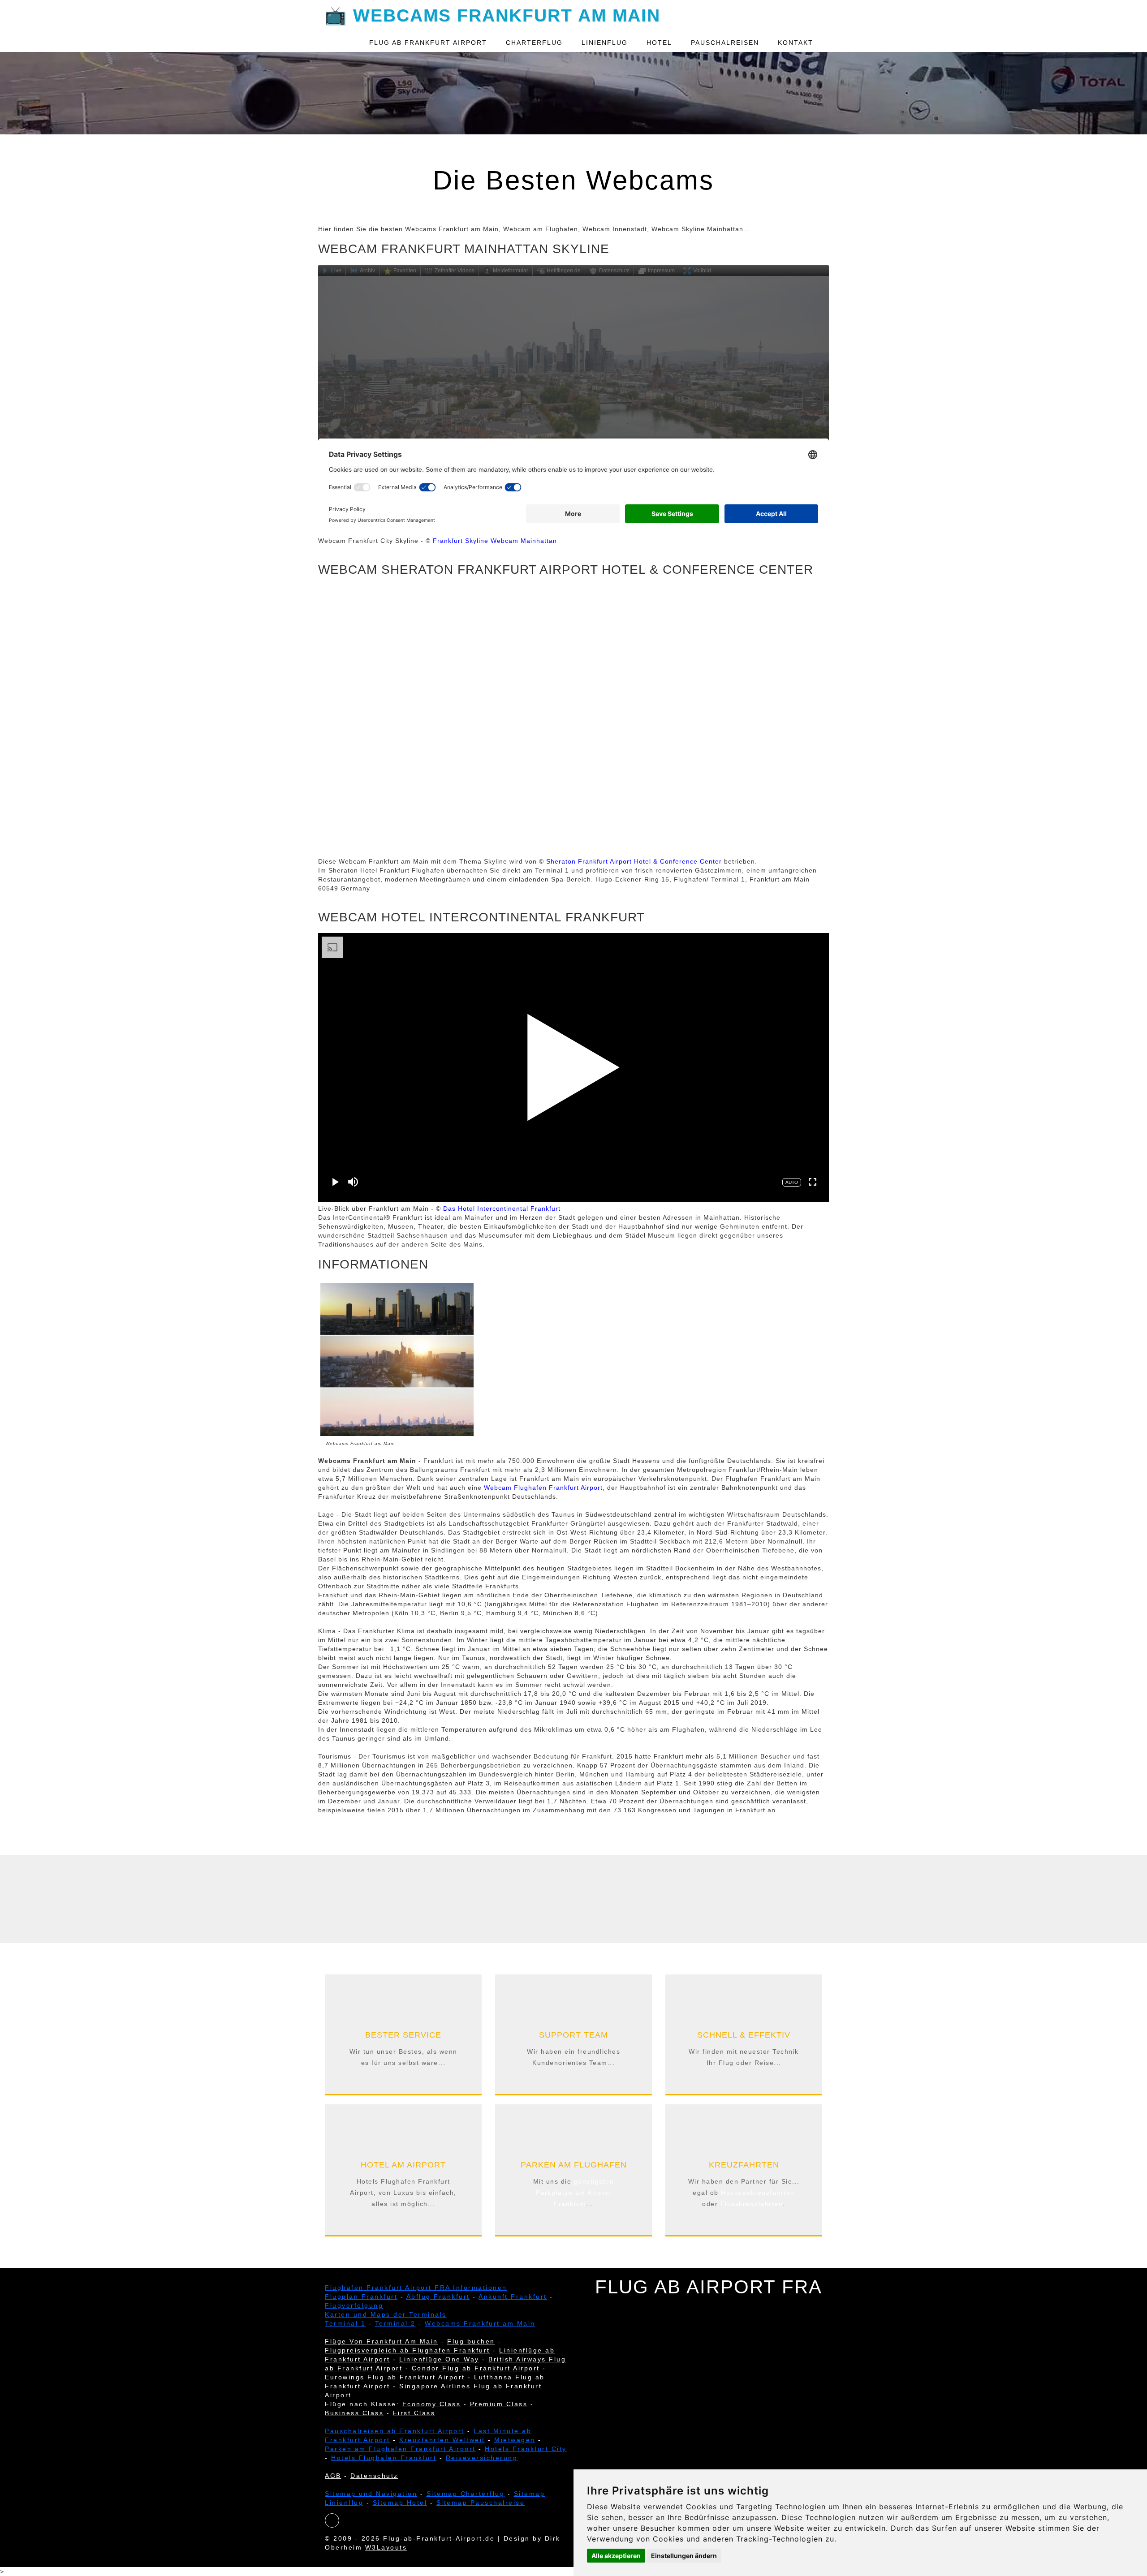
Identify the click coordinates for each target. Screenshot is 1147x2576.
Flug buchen (471, 2341)
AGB (333, 2476)
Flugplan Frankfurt (361, 2296)
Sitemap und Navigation (371, 2494)
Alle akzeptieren (616, 2556)
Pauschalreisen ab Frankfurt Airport (395, 2431)
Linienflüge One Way (439, 2359)
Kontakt (796, 43)
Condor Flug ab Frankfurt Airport (476, 2368)
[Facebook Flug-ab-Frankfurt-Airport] (332, 2521)
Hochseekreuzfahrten (758, 2193)
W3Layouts (386, 2547)
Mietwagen (515, 2440)
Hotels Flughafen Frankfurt (384, 2458)
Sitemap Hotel (400, 2503)
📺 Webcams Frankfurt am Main (492, 14)
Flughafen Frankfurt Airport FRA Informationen (416, 2288)
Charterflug (534, 43)
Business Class (354, 2413)
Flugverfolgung (354, 2305)
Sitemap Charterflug (466, 2494)
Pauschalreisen (725, 43)
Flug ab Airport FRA (709, 2287)
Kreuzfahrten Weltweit (442, 2440)
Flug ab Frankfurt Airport (428, 43)
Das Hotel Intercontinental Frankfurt (502, 1208)
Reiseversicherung (482, 2458)
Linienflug (605, 43)
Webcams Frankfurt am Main (480, 2323)
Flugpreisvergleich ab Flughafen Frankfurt (407, 2350)
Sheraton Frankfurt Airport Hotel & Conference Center (634, 861)
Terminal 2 (395, 2323)
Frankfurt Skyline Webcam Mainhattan (495, 541)
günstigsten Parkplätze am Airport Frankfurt (575, 2193)
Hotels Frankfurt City (526, 2449)
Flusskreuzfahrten (752, 2204)
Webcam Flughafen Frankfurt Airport (543, 1488)
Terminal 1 (345, 2323)
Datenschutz (374, 2476)
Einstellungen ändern (684, 2556)
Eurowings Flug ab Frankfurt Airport (395, 2377)
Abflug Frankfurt (438, 2296)
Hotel (659, 43)
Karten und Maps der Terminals (386, 2314)
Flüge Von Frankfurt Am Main (382, 2341)
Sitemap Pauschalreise (481, 2503)
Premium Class (499, 2404)
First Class (414, 2413)
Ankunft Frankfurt (513, 2296)
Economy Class (432, 2404)
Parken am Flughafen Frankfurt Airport (400, 2449)
